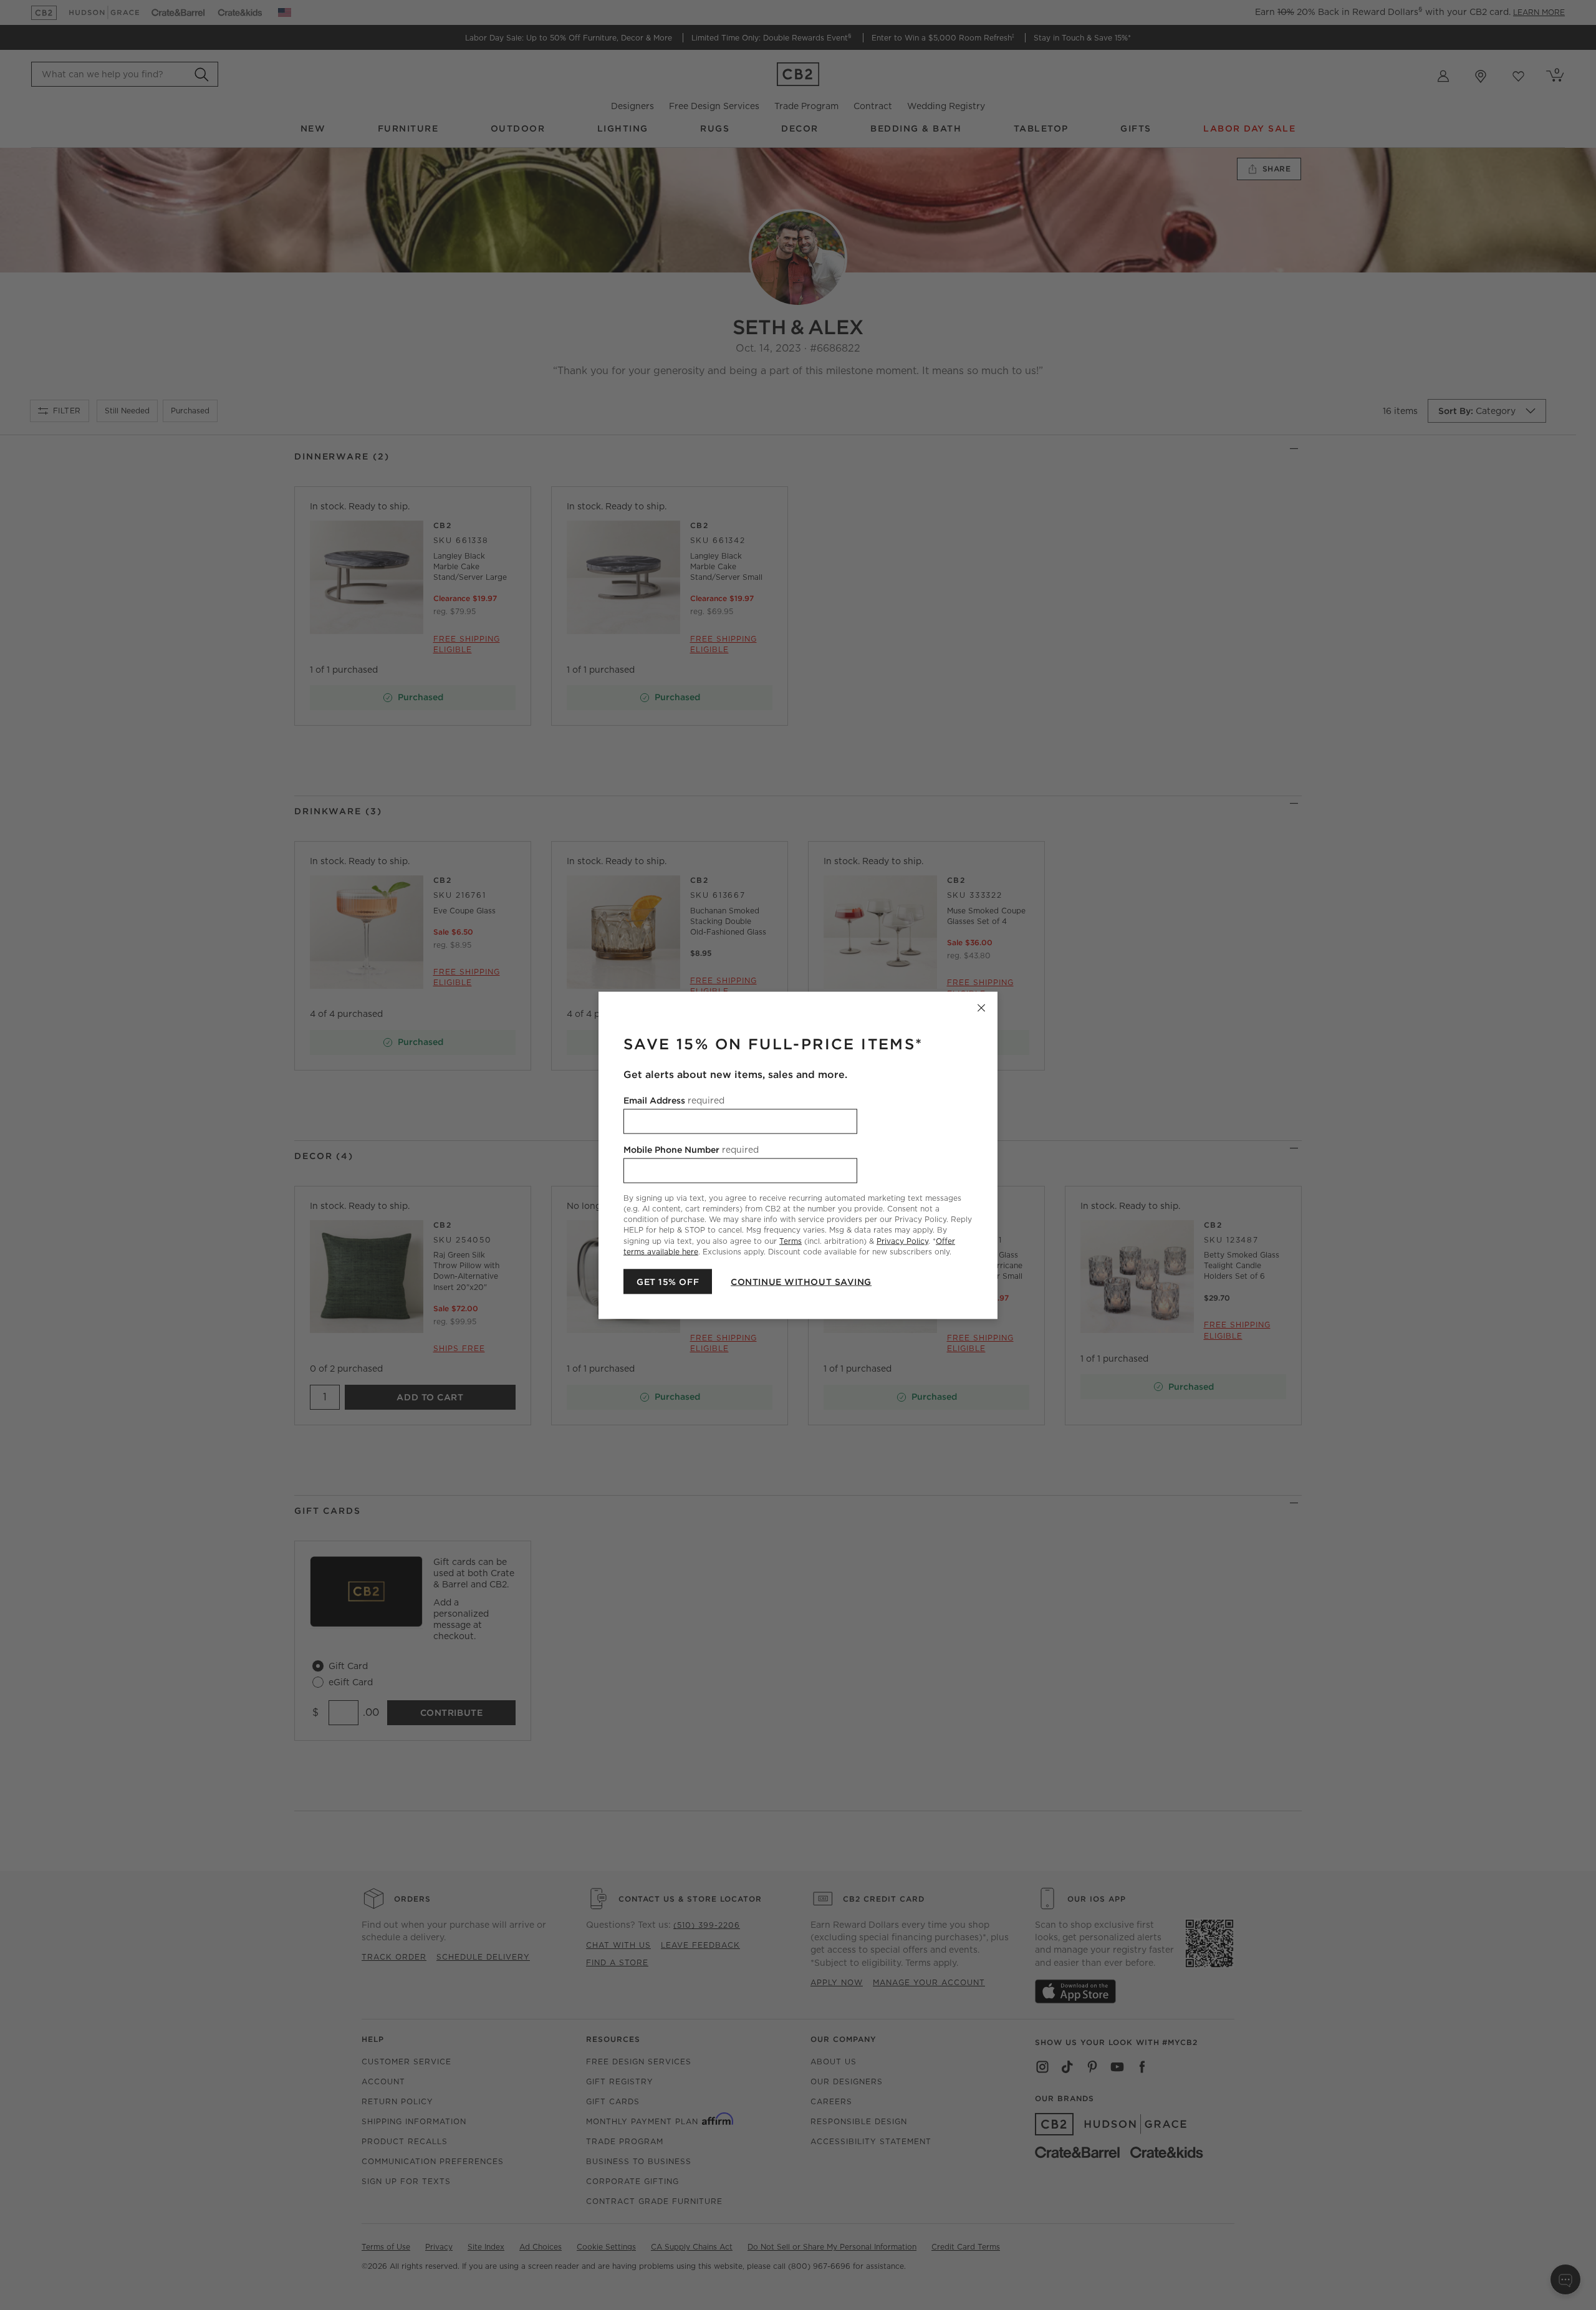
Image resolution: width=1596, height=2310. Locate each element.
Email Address (674, 1100)
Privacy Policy (902, 1240)
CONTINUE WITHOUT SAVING (801, 1281)
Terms (791, 1240)
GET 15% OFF (668, 1281)
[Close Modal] (981, 1008)
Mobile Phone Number (691, 1149)
